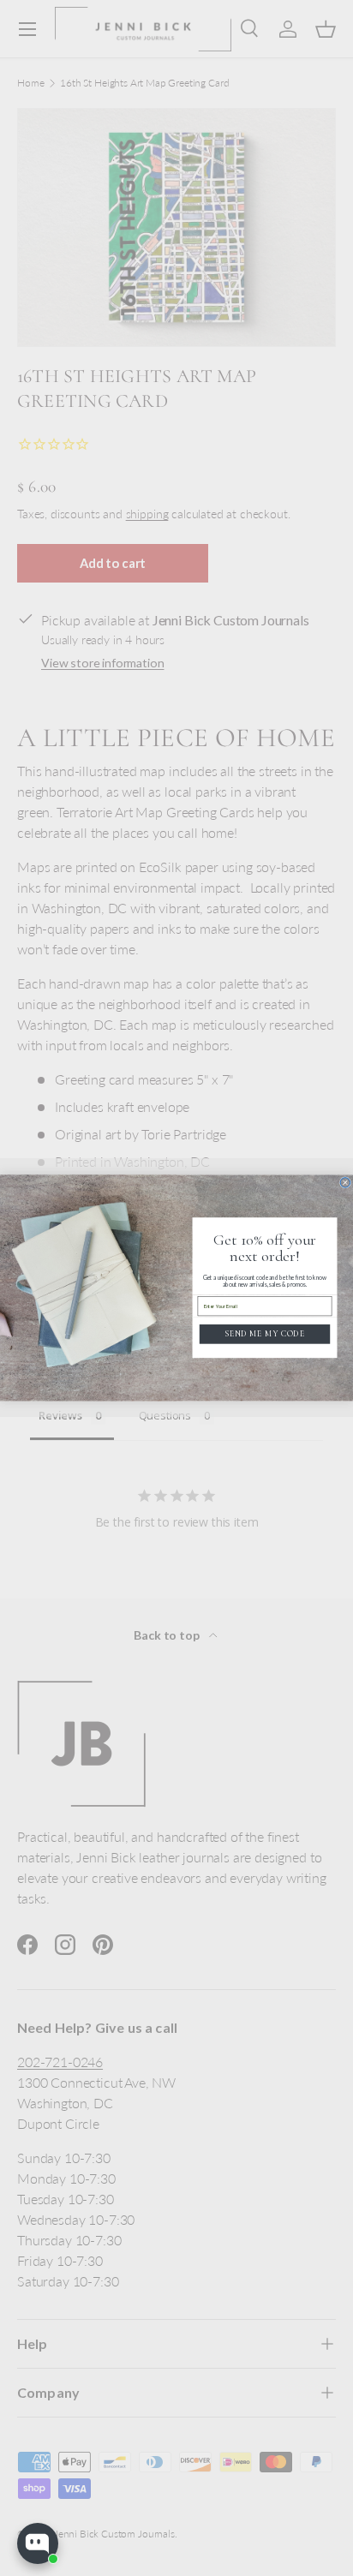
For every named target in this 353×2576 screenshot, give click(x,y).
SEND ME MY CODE (264, 1334)
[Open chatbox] (38, 2543)
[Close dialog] (345, 1183)
